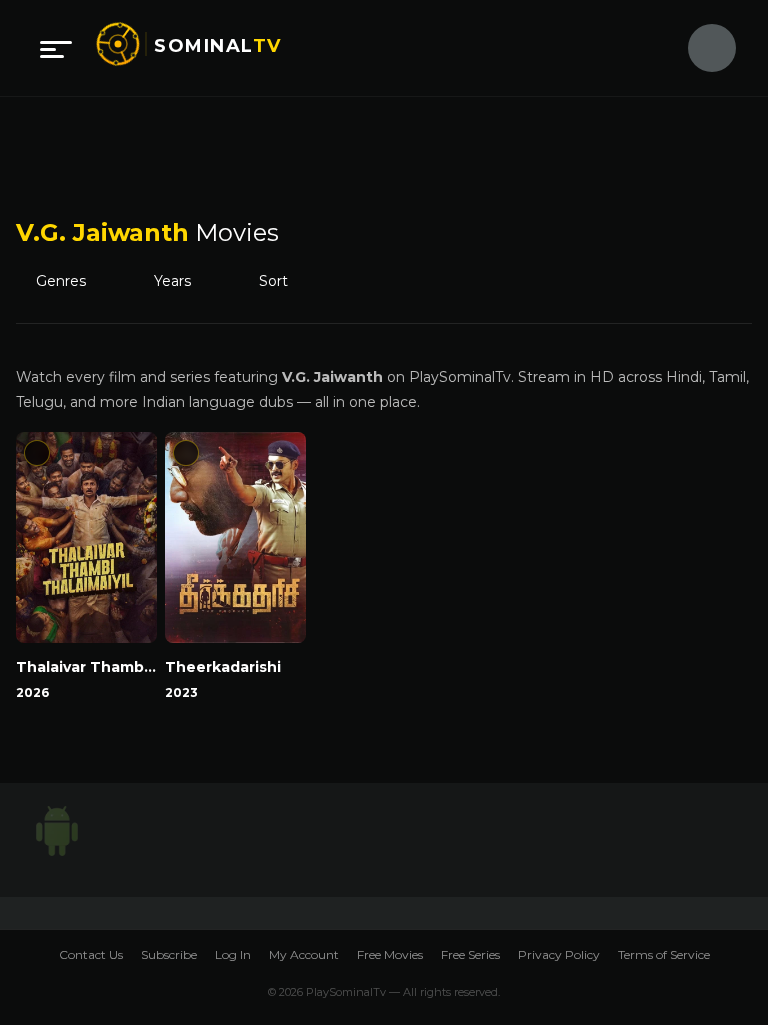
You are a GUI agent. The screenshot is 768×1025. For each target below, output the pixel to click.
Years (181, 282)
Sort (287, 282)
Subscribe (169, 954)
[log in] (700, 48)
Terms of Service (664, 954)
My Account (304, 954)
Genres (67, 282)
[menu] (56, 48)
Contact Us (91, 954)
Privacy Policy (559, 954)
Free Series (470, 954)
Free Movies (390, 954)
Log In (233, 954)
